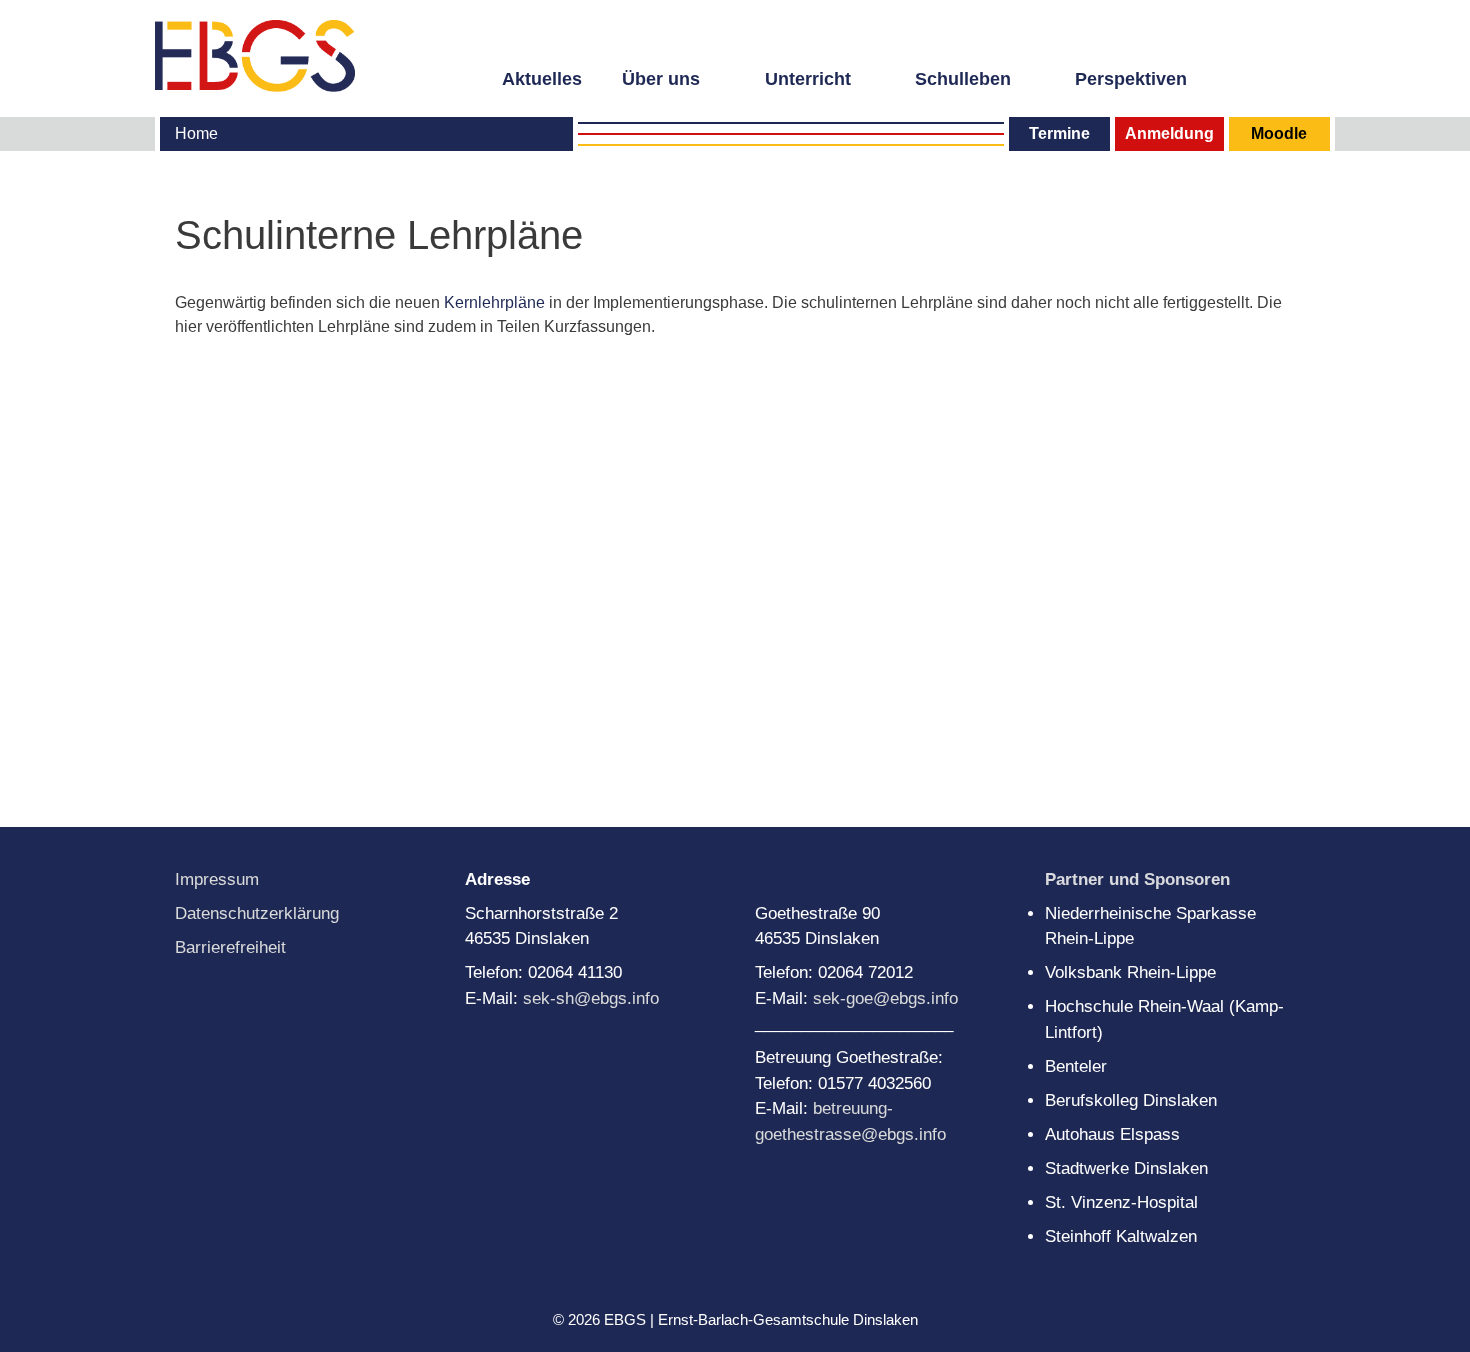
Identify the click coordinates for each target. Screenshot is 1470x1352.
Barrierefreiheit (230, 947)
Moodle (1279, 133)
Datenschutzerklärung (257, 913)
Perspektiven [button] (1131, 79)
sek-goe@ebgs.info (885, 998)
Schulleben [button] (963, 79)
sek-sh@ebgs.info (591, 998)
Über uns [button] (661, 79)
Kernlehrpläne (496, 302)
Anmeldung (1169, 133)
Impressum (217, 879)
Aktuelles (542, 79)
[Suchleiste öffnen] (1303, 77)
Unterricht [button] (808, 79)
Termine (1059, 133)
